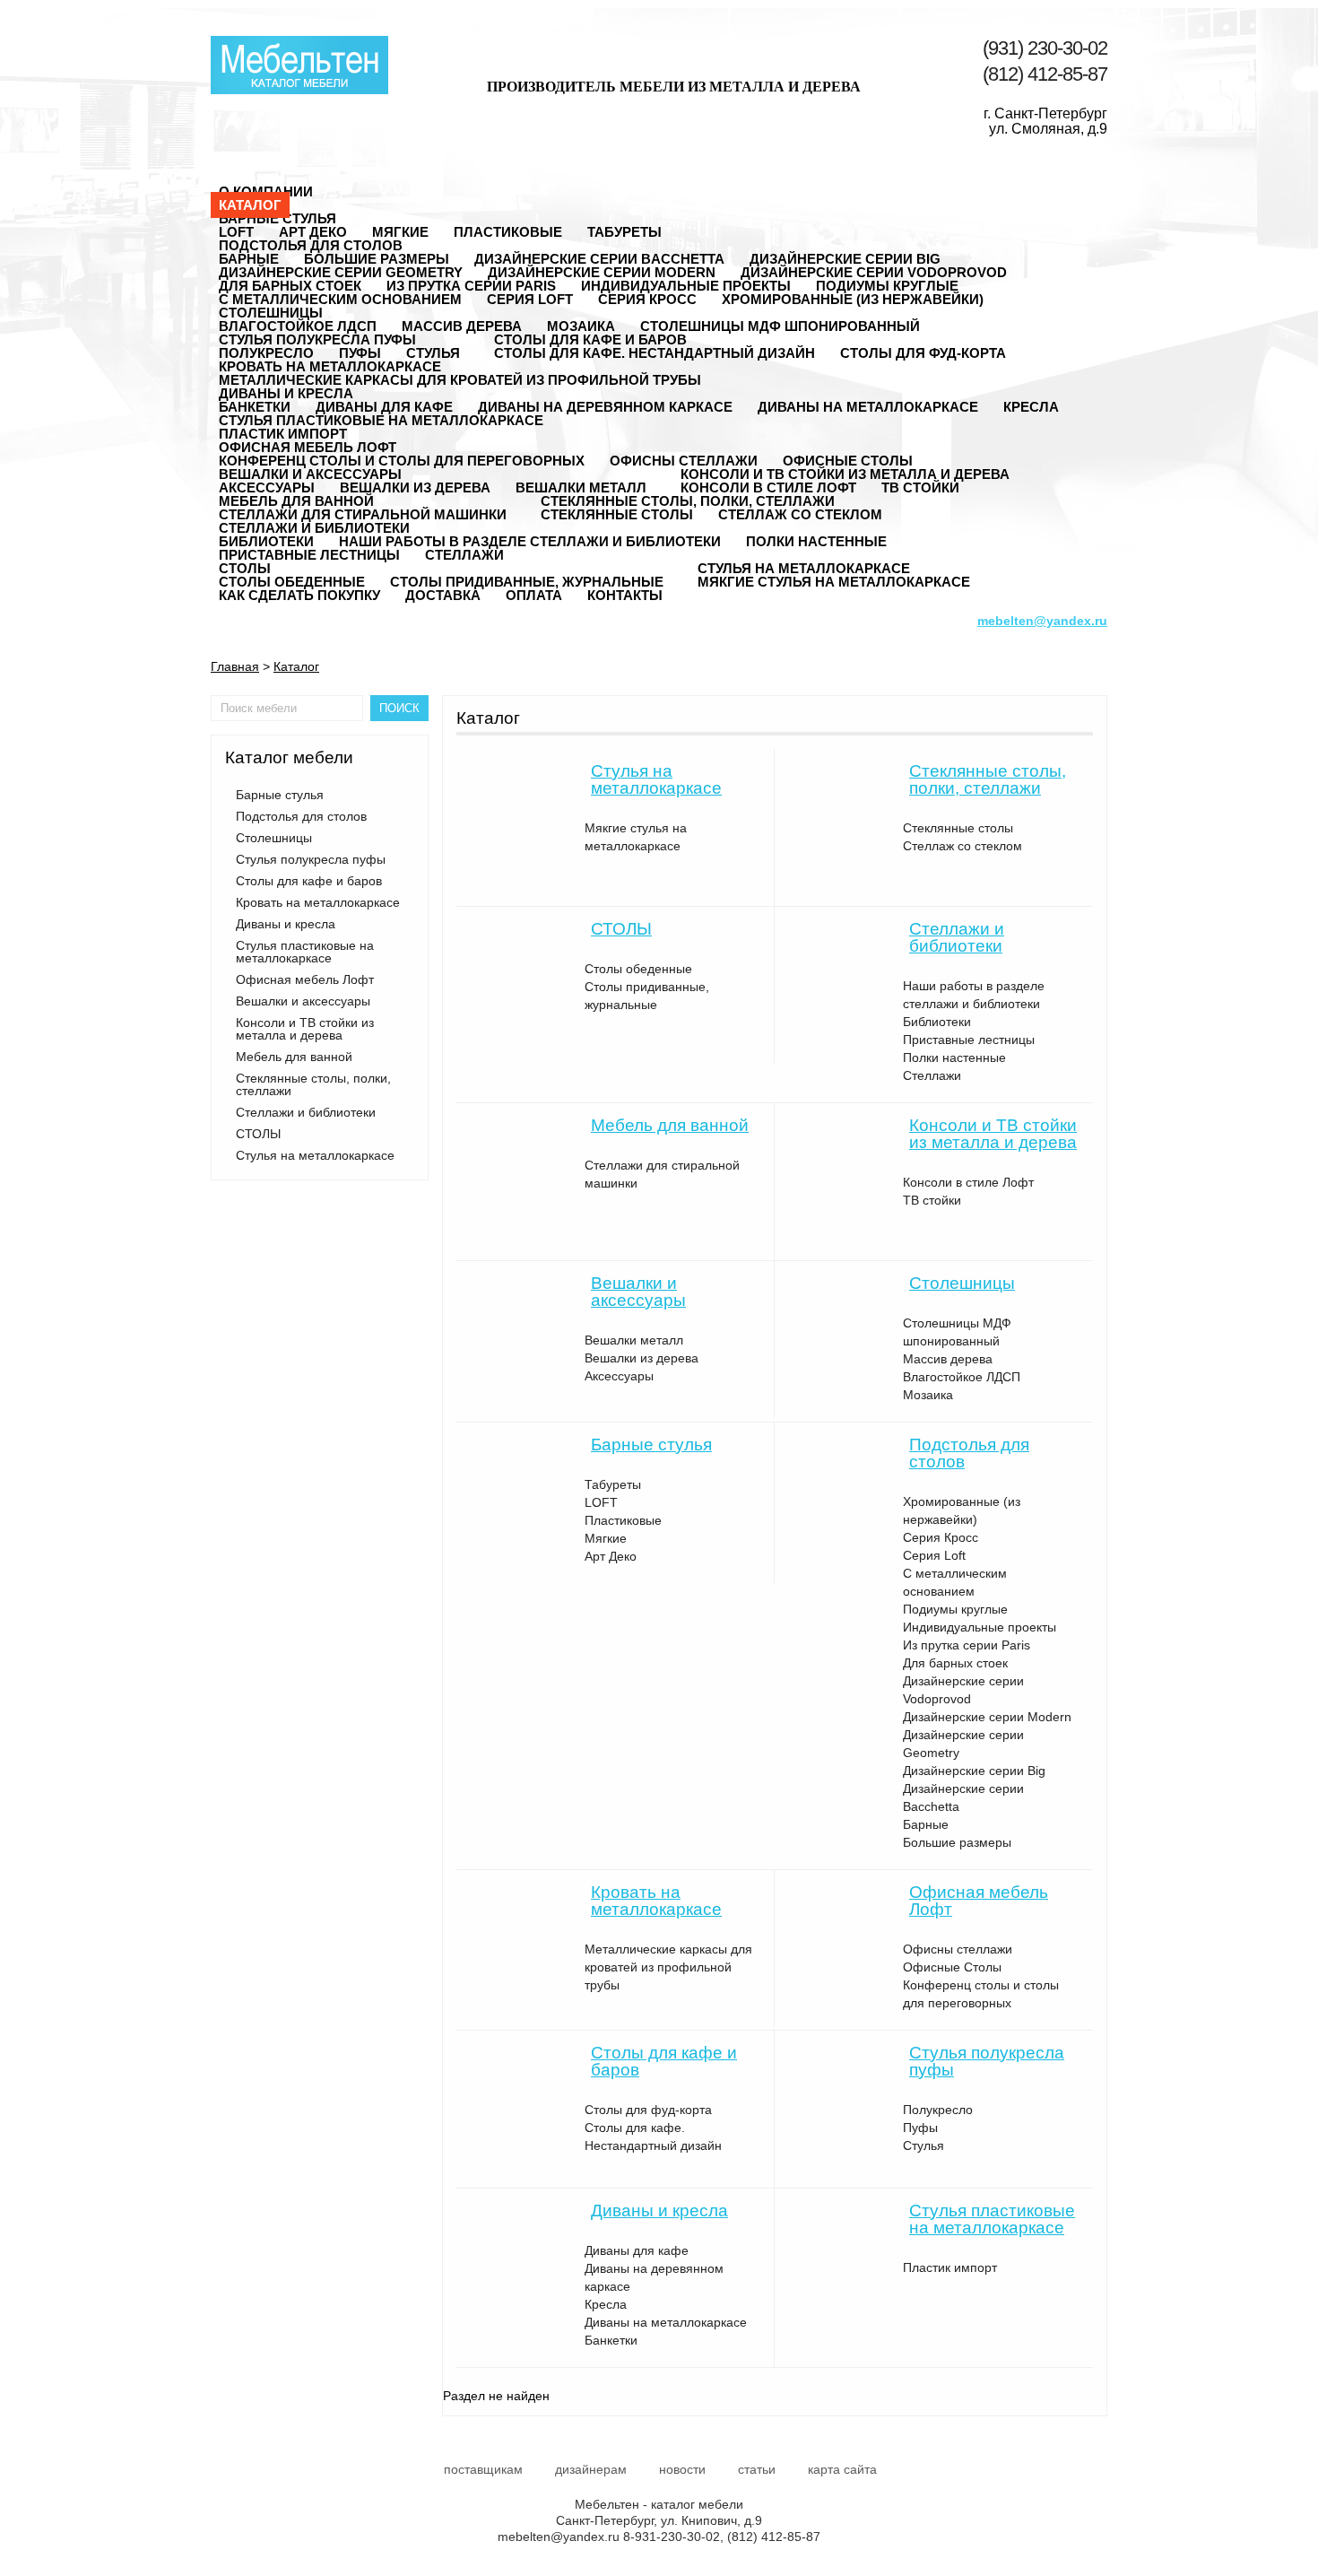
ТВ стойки (920, 487)
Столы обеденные (638, 969)
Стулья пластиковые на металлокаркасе (381, 420)
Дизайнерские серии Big (974, 1771)
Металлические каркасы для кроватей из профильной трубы (460, 380)
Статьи (757, 2469)
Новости (682, 2469)
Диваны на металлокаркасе (868, 407)
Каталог (250, 205)
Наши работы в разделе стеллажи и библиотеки (530, 541)
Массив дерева (462, 326)
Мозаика (928, 1395)
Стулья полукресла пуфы (317, 339)
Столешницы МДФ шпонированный (780, 326)
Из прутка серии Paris (471, 286)
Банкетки (611, 2340)
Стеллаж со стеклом (800, 514)
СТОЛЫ (245, 568)
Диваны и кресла (286, 393)
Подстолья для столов (311, 245)
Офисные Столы (952, 1967)
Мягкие (606, 1538)
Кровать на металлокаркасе (330, 366)
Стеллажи (464, 555)
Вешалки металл (634, 1340)
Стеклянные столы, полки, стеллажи (688, 501)
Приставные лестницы (309, 555)
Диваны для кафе (637, 2250)
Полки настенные (816, 541)
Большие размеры (957, 1842)
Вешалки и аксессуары (310, 474)
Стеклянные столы (617, 514)
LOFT (601, 1502)
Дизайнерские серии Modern (987, 1717)
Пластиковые (508, 232)
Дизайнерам (591, 2469)
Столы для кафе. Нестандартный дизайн (655, 353)
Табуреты (624, 232)
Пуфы (920, 2128)
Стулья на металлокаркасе (804, 568)
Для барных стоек (955, 1663)
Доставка (443, 595)
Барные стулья (277, 218)
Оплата (534, 595)
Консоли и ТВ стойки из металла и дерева (845, 474)
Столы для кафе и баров (590, 339)
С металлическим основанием (340, 299)
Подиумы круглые (955, 1609)
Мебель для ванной (296, 501)
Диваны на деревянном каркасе (605, 407)
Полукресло (938, 2110)
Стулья (923, 2145)
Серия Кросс (647, 299)
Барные (926, 1824)
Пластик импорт (950, 2267)
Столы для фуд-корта (923, 353)
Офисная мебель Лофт (308, 447)
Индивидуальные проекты (980, 1627)
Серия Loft (530, 299)
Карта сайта (842, 2469)
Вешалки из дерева (415, 487)
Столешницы (271, 313)
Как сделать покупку (299, 595)
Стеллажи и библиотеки (314, 528)
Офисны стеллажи (958, 1949)
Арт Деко (611, 1556)
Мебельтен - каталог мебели (299, 65)
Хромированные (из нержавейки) (853, 299)
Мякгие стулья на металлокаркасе (834, 582)
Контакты (625, 595)
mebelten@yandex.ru (559, 2537)
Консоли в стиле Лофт (968, 1182)
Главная (235, 666)
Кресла (1031, 407)
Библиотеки (937, 1022)
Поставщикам (483, 2469)
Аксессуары (619, 1376)
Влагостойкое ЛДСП (962, 1377)
